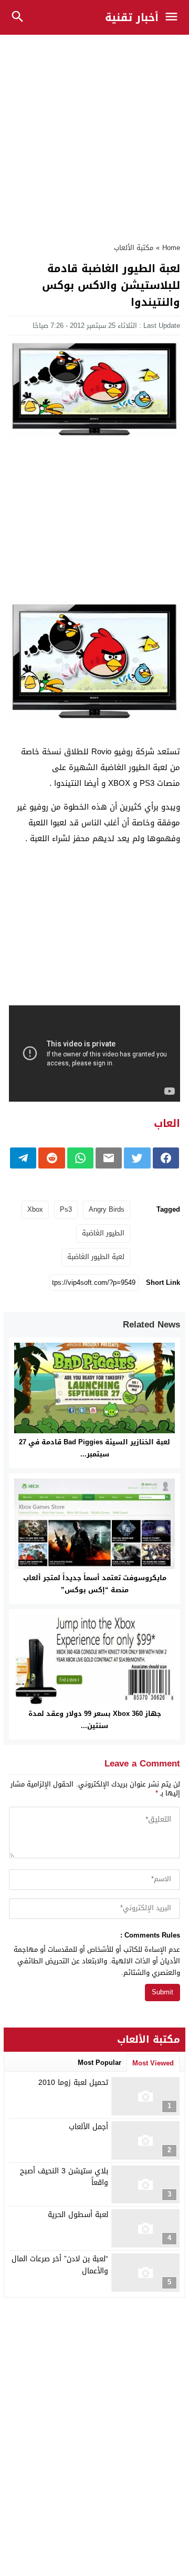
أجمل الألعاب (88, 2127)
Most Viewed (153, 2063)
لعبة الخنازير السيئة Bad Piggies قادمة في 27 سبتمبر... (94, 1448)
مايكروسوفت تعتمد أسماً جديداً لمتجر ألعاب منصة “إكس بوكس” (95, 1584)
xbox (35, 1209)
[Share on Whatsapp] (80, 1158)
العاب (167, 1123)
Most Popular (99, 2063)
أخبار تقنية (132, 17)
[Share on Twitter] (137, 1158)
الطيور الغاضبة (103, 1233)
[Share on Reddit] (51, 1158)
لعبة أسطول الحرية (78, 2215)
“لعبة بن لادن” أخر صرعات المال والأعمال (60, 2265)
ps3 (66, 1209)
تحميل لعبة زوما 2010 (73, 2083)
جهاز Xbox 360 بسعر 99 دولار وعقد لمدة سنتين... (95, 1720)
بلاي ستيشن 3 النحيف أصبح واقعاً (64, 2177)
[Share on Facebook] (166, 1158)
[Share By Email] (109, 1158)
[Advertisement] (94, 133)
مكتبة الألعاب (134, 248)
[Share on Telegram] (23, 1158)
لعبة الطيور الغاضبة (96, 1257)
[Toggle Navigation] (174, 17)
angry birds (107, 1209)
